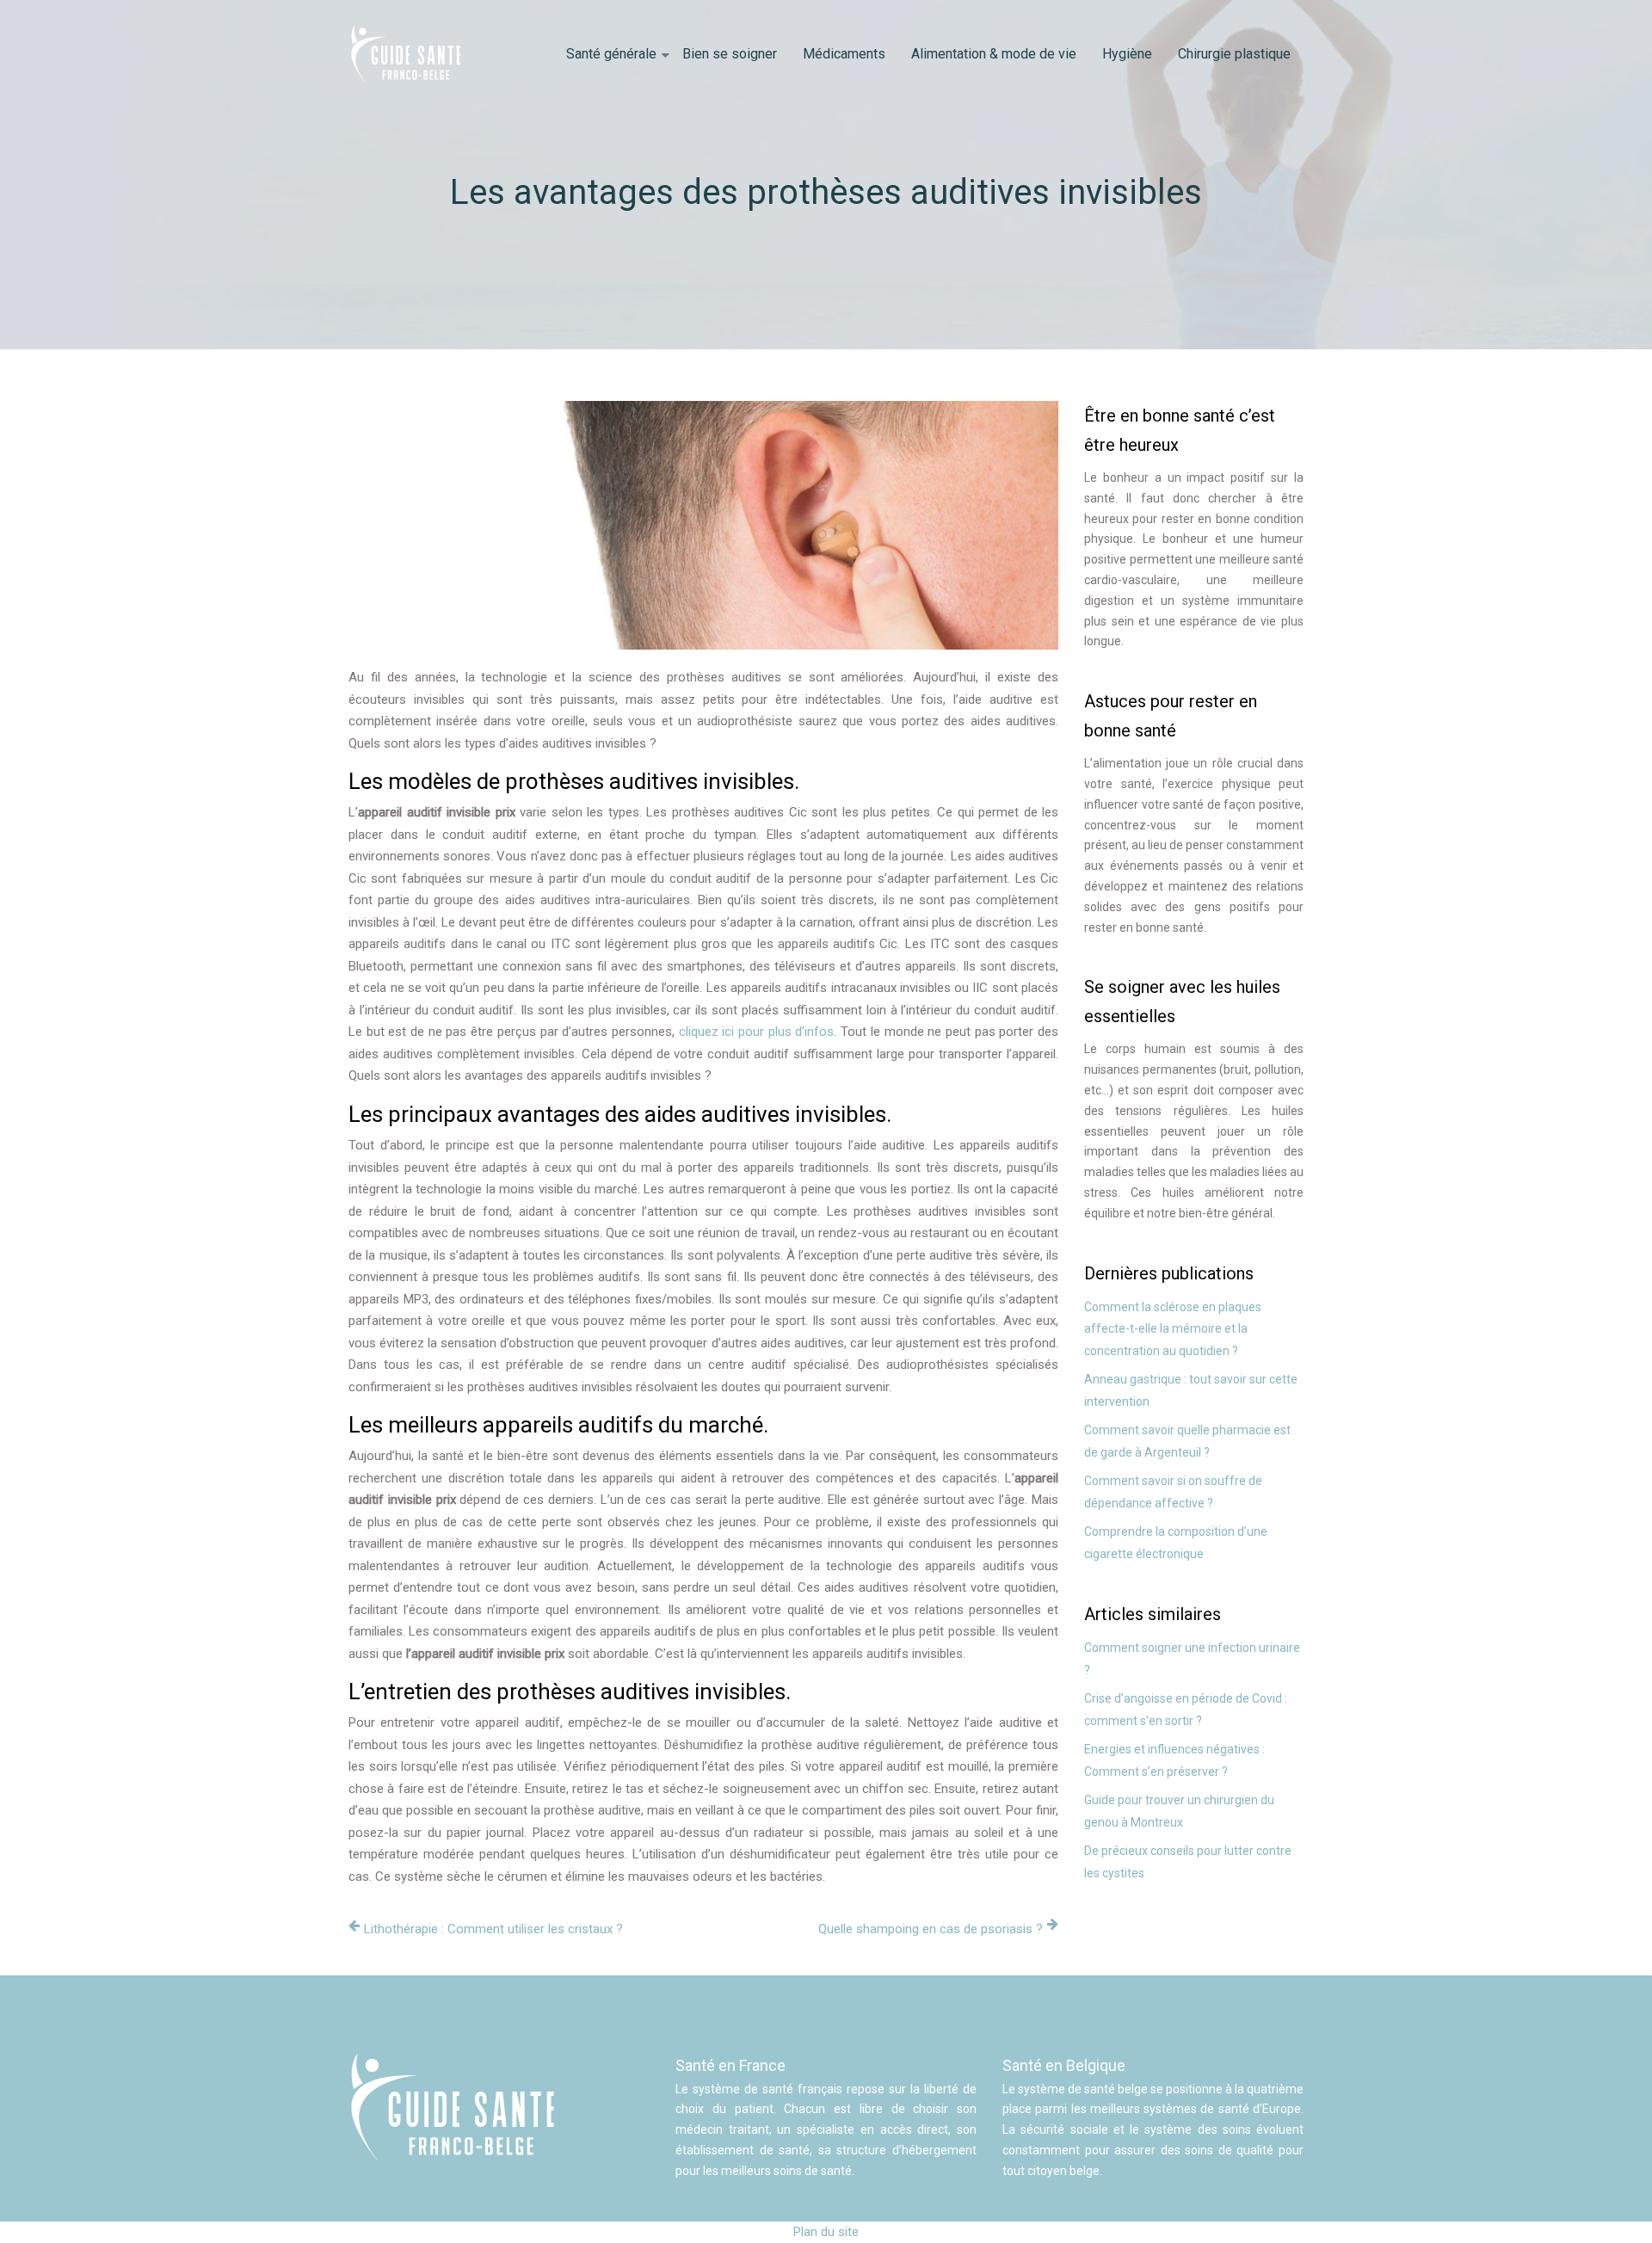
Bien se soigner (730, 54)
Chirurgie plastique (1234, 54)
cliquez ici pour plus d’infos (757, 1032)
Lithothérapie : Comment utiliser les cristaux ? (493, 1929)
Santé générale (611, 54)
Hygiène (1127, 54)
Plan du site (826, 2232)
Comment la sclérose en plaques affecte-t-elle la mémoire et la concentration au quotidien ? (1173, 1329)
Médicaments (844, 54)
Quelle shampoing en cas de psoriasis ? (931, 1929)
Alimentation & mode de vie (994, 54)
